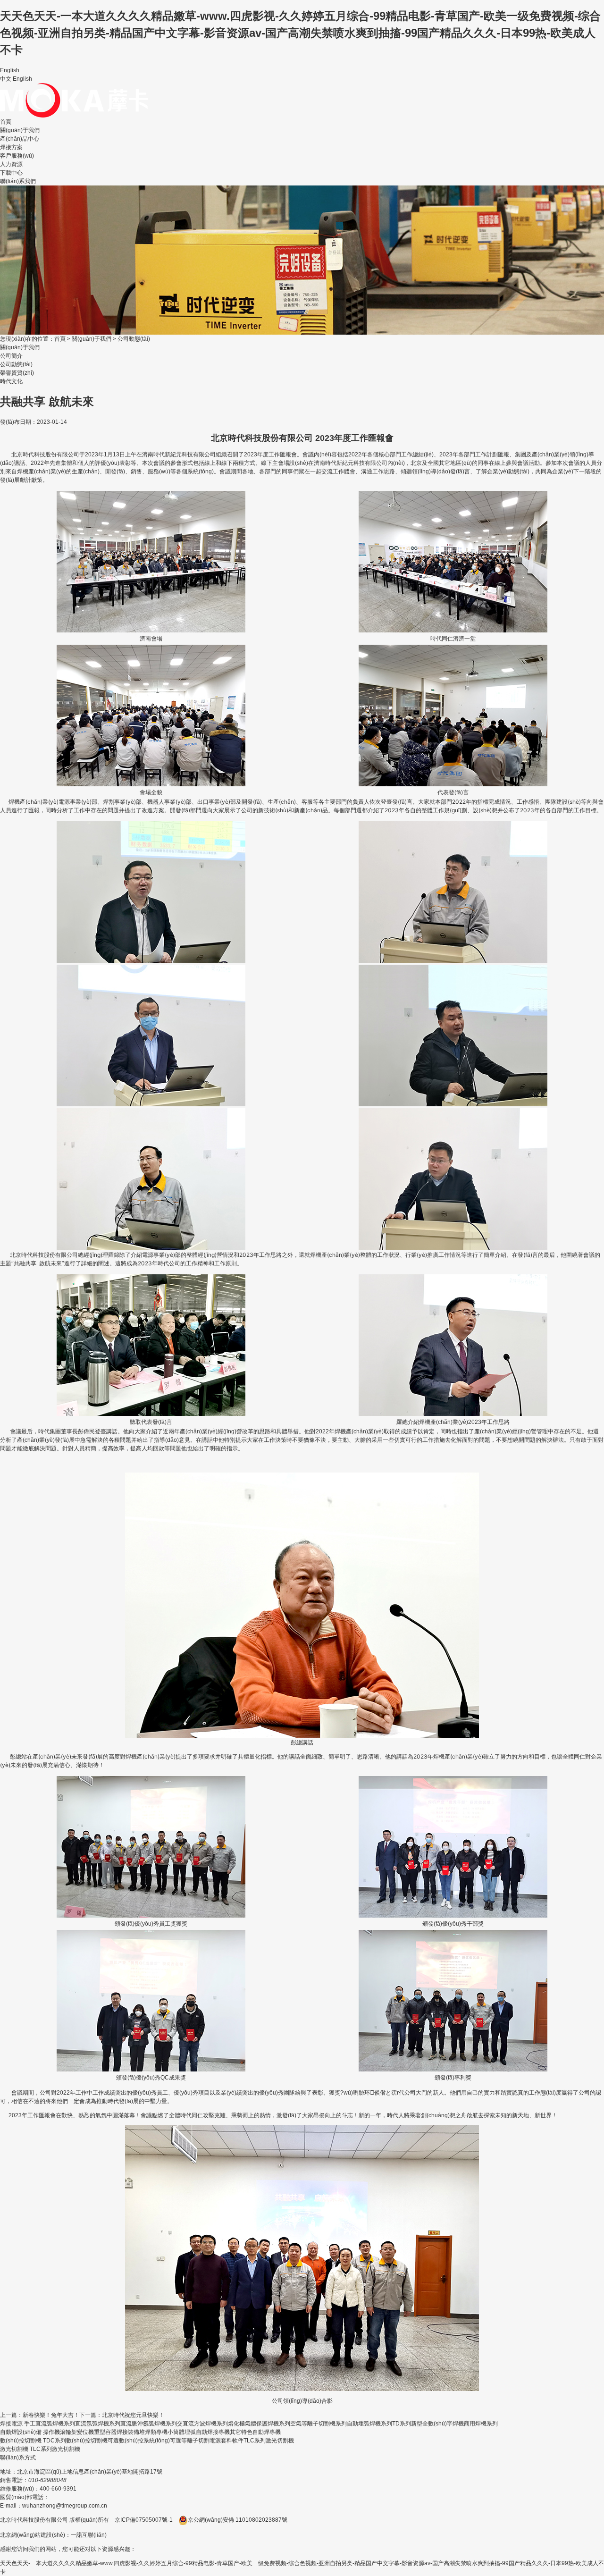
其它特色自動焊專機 (255, 2432)
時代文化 (11, 381)
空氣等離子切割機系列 (319, 2424)
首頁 (6, 122)
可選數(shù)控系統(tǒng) (139, 2441)
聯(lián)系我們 (18, 181)
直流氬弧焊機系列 (98, 2424)
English (22, 79)
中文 (6, 79)
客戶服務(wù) (17, 156)
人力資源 (11, 164)
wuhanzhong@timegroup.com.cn (65, 2506)
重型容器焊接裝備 (117, 2432)
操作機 (51, 2432)
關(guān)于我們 (20, 130)
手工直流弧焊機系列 (50, 2424)
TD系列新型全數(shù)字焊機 (428, 2424)
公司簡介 (11, 356)
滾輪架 (68, 2432)
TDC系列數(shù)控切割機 (75, 2441)
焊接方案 (11, 147)
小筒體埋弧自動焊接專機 (199, 2432)
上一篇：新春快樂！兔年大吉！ (40, 2415)
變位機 (85, 2432)
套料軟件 (232, 2441)
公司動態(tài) (134, 339)
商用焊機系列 (481, 2424)
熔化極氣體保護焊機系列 (259, 2424)
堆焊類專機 (153, 2432)
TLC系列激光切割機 (269, 2441)
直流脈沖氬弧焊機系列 (149, 2424)
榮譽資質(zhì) (17, 373)
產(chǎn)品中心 (20, 139)
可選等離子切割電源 (195, 2441)
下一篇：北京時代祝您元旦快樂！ (122, 2415)
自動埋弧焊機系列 (369, 2424)
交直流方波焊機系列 (202, 2424)
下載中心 (11, 173)
